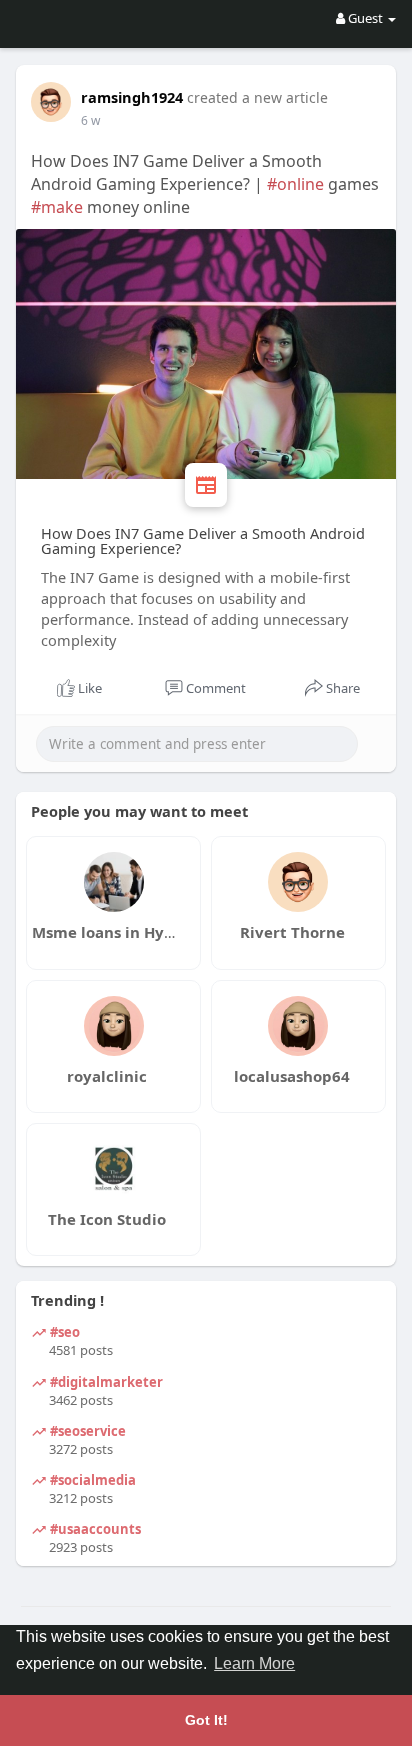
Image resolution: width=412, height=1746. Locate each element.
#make (57, 207)
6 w (90, 120)
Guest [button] (365, 18)
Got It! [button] (206, 1720)
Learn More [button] (254, 1663)
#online (295, 184)
